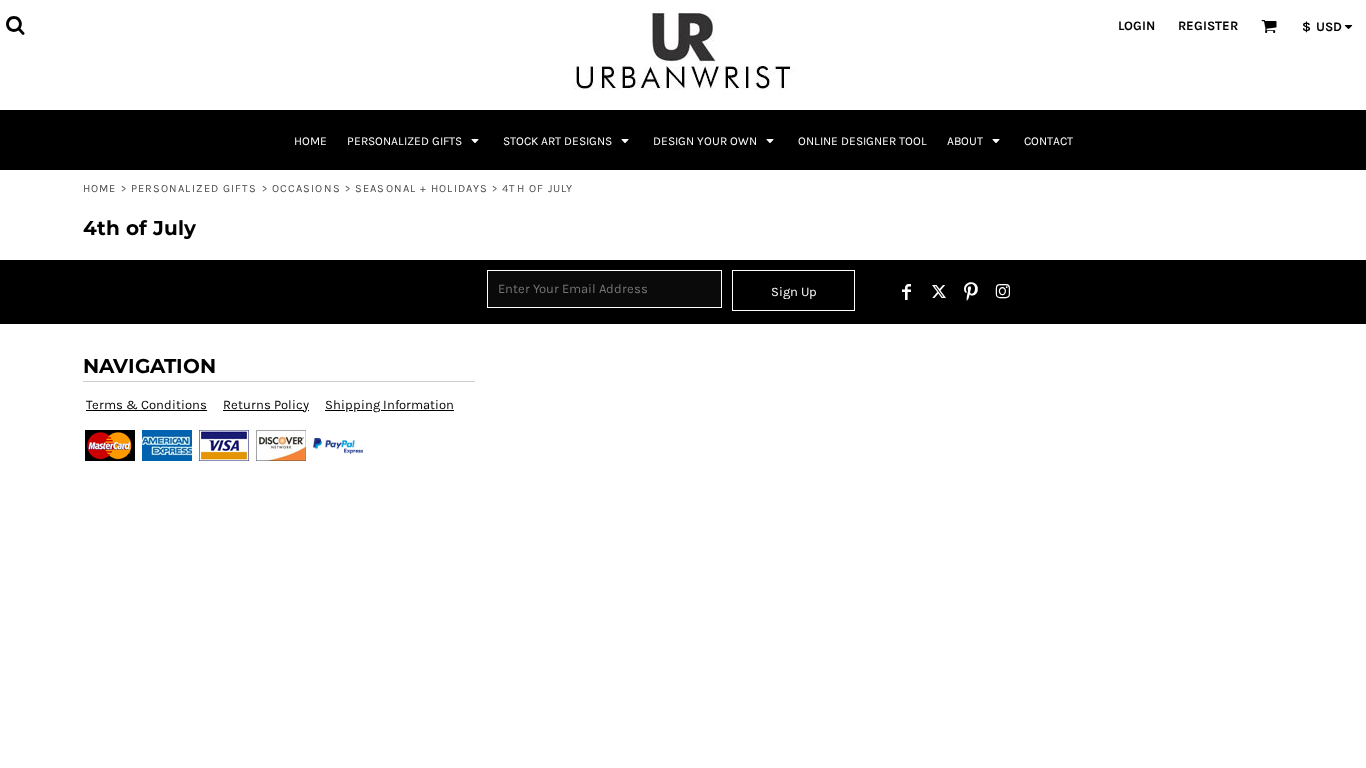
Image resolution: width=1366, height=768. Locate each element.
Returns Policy (266, 404)
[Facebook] (907, 292)
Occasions (306, 188)
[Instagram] (1003, 292)
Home (99, 188)
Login (1136, 25)
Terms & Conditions (146, 404)
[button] (15, 25)
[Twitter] (939, 292)
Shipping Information (389, 404)
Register (1208, 25)
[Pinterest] (971, 292)
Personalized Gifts (194, 188)
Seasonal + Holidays (421, 188)
